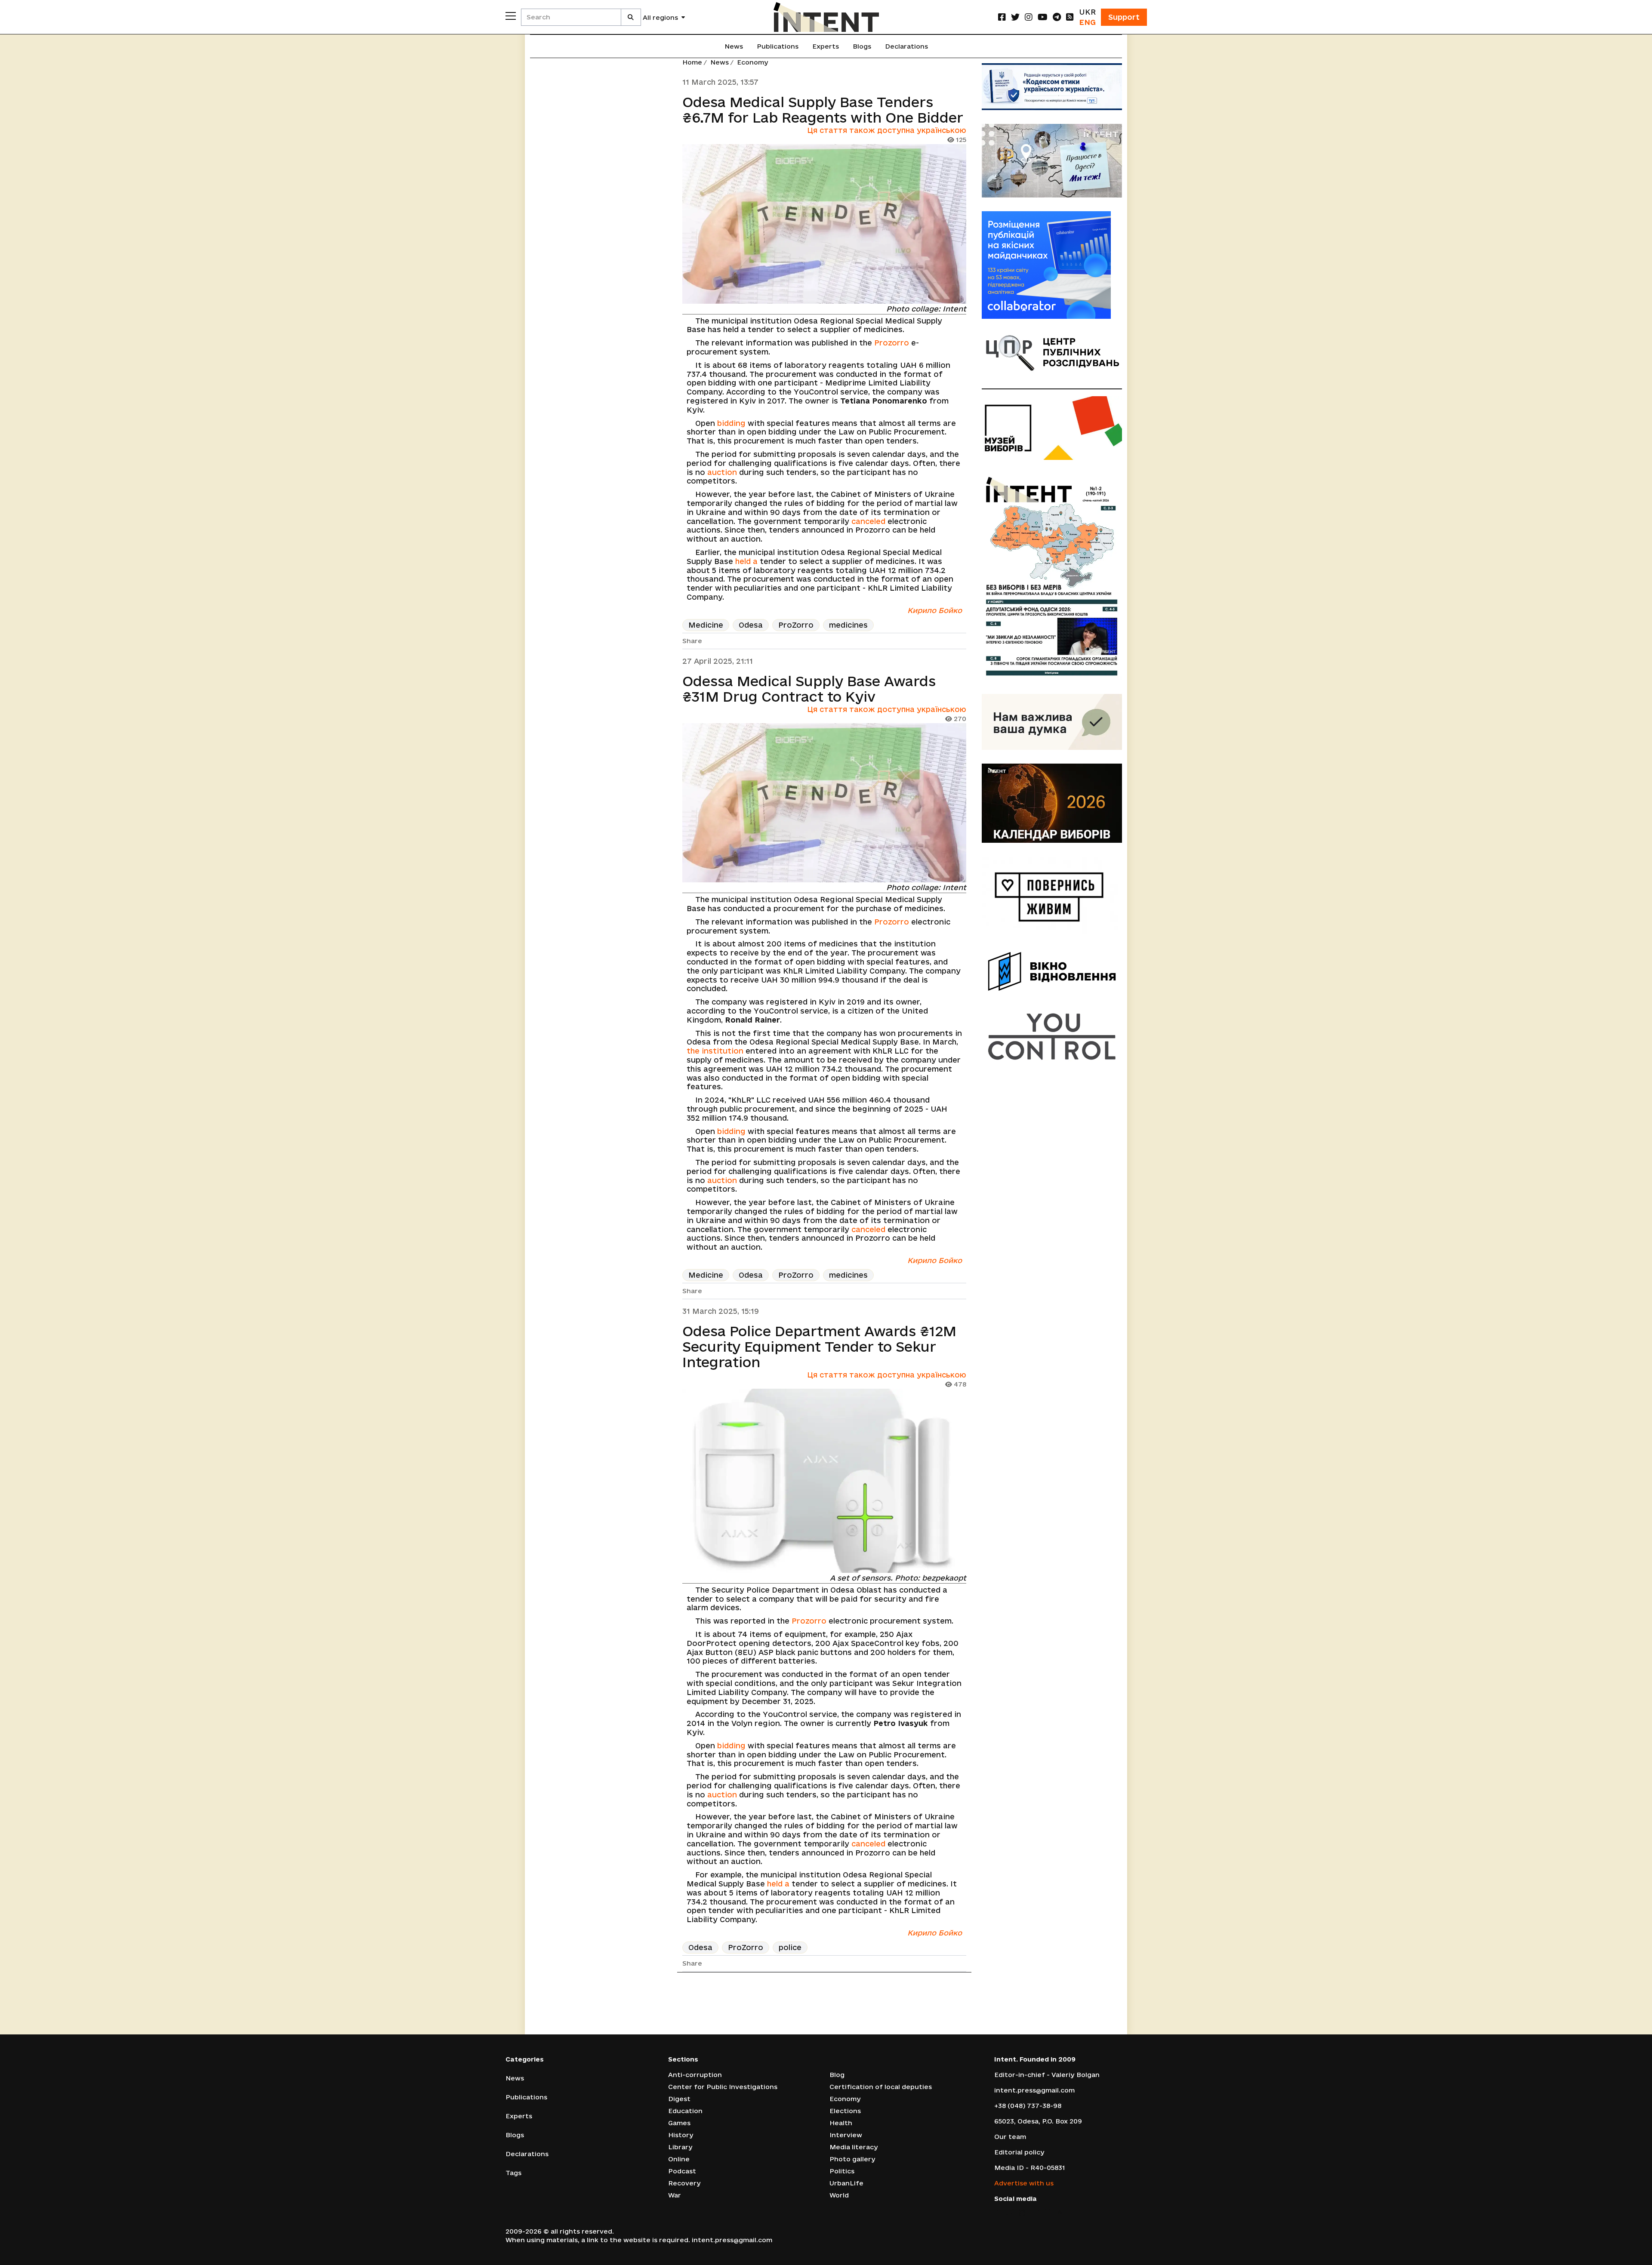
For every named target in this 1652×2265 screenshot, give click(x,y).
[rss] (1070, 17)
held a (746, 561)
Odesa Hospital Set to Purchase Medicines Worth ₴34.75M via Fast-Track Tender (822, 2019)
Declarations (906, 46)
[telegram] (1057, 17)
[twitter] (1015, 17)
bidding (731, 423)
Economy (753, 62)
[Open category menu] (511, 16)
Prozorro (892, 343)
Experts (826, 46)
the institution (715, 1051)
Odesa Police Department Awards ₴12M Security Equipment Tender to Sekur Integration (819, 1347)
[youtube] (1043, 17)
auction (722, 472)
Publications (778, 46)
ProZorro (796, 625)
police (790, 1947)
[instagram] (1029, 17)
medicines (848, 625)
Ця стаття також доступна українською (887, 130)
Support (1124, 17)
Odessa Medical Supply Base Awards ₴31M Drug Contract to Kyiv (809, 689)
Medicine (706, 625)
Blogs (862, 46)
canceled (868, 521)
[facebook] (1002, 17)
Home (692, 62)
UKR (1087, 12)
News (734, 46)
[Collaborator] (1052, 265)
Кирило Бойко (935, 610)
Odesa (751, 625)
